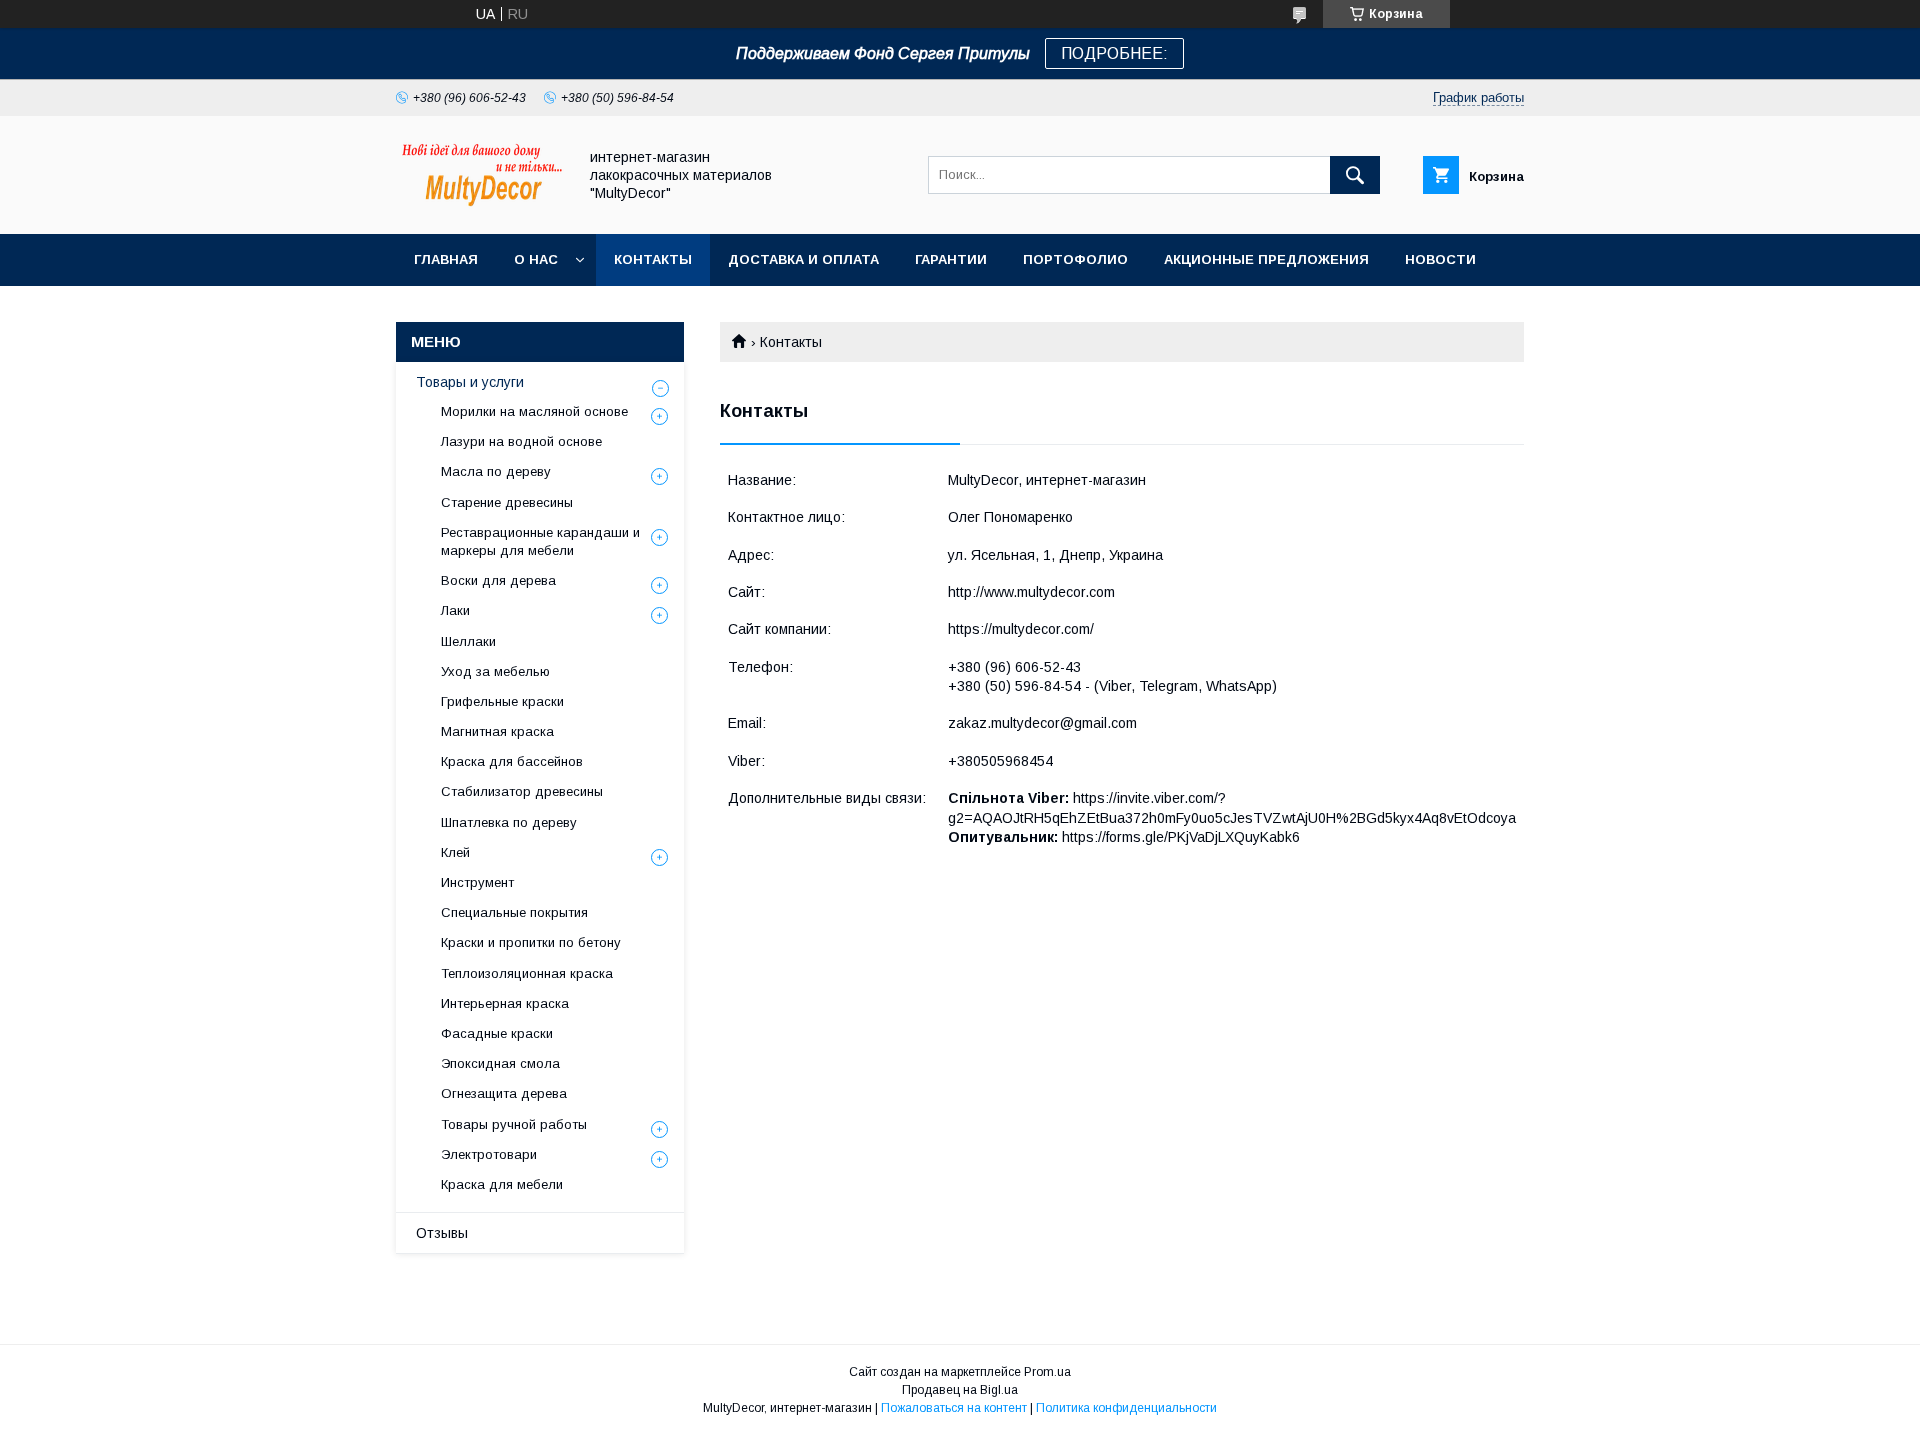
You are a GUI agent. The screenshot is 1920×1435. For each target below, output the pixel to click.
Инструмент (477, 882)
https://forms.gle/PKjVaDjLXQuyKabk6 (1181, 837)
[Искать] (1355, 175)
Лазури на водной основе (521, 441)
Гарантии (951, 259)
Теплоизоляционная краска (527, 973)
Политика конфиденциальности (1126, 1408)
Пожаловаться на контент (954, 1408)
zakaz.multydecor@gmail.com (1042, 723)
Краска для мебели (502, 1184)
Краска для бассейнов (512, 761)
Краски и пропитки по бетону (531, 942)
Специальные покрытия (514, 912)
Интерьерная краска (505, 1003)
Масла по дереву (496, 471)
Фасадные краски (497, 1033)
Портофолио (1075, 259)
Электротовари (489, 1154)
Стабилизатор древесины (522, 791)
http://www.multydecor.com (1031, 592)
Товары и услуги (470, 382)
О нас (536, 259)
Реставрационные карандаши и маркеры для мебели (540, 541)
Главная (446, 259)
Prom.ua (1047, 1372)
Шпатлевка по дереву (509, 822)
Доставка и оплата (803, 259)
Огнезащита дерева (504, 1093)
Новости (1440, 259)
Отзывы (442, 1233)
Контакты (653, 259)
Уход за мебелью (495, 671)
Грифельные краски (502, 701)
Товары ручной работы (514, 1124)
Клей (455, 852)
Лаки (455, 610)
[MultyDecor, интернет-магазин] (481, 208)
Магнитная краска (497, 731)
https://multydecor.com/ (1021, 629)
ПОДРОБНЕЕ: (1114, 53)
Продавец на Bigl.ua (960, 1390)
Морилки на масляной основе (534, 411)
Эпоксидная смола (500, 1063)
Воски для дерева (498, 580)
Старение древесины (507, 502)
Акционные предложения (1266, 259)
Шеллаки (468, 641)
